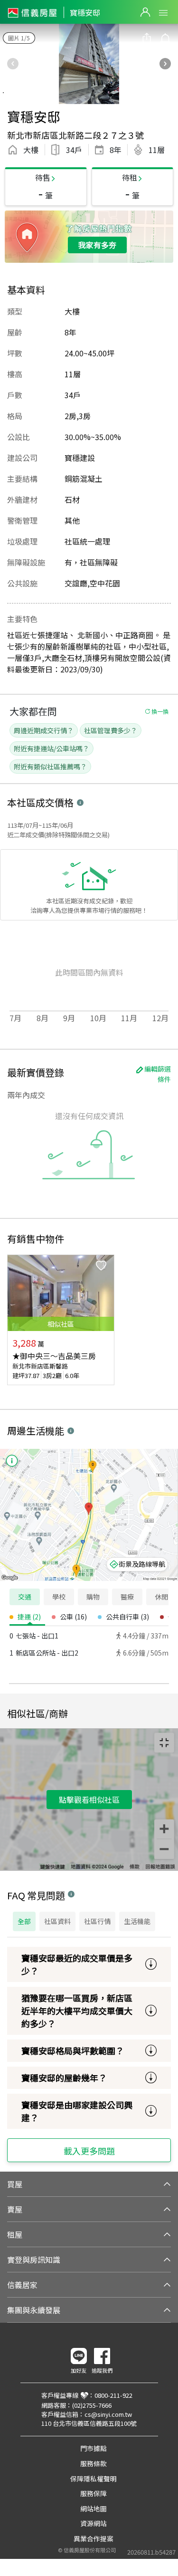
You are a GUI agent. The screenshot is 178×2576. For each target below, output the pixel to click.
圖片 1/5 (19, 38)
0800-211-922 (113, 2395)
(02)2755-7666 (92, 2405)
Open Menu (163, 13)
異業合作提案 (94, 2538)
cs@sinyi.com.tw (108, 2414)
